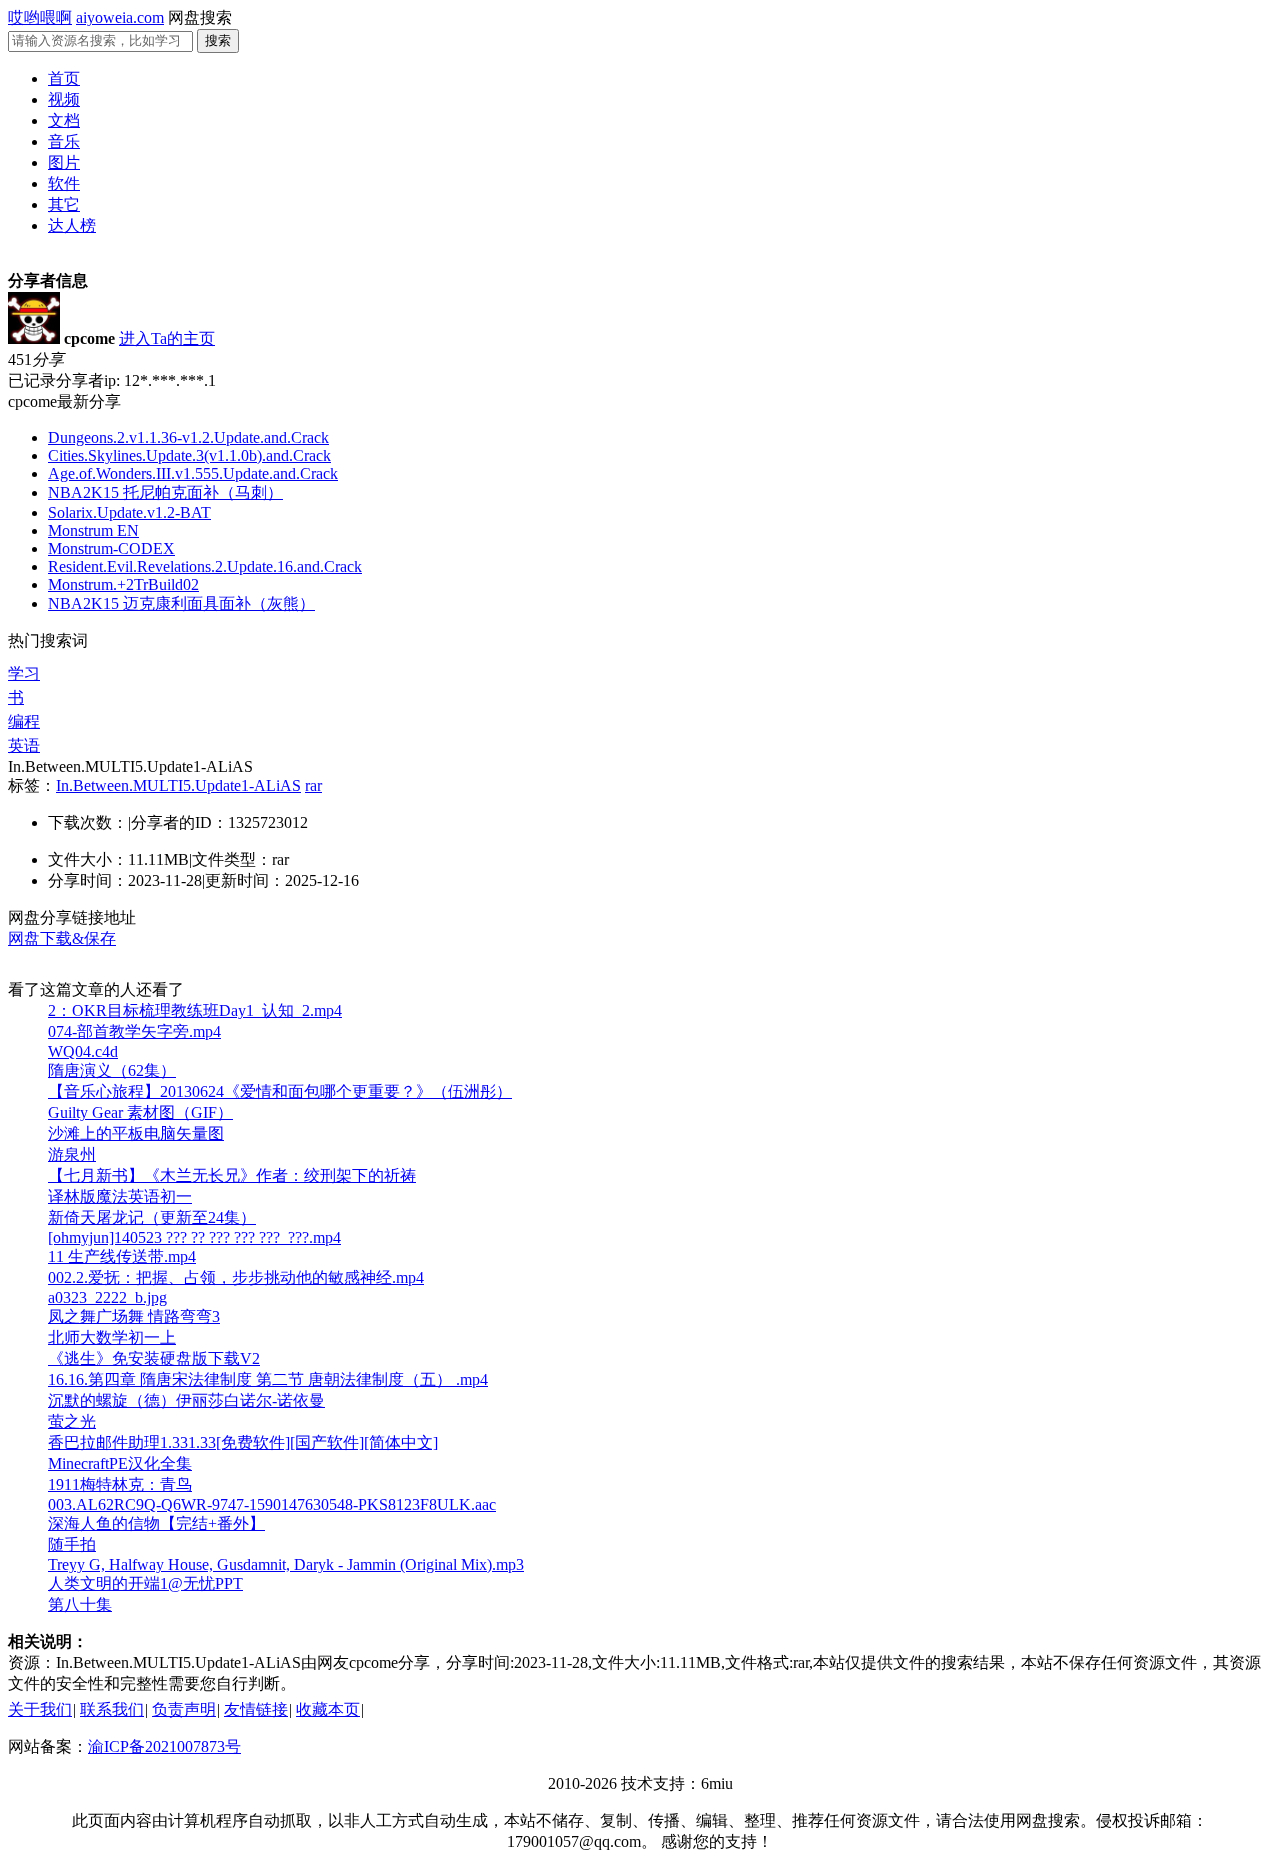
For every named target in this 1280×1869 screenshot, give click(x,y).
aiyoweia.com (120, 17)
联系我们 (112, 1709)
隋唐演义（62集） (112, 1070)
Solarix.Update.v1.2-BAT (129, 512)
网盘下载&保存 (62, 938)
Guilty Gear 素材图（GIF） (140, 1112)
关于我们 (40, 1709)
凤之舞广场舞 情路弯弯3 (134, 1316)
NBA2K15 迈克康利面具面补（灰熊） (181, 603)
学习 (24, 673)
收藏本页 (328, 1709)
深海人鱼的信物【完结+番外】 (156, 1523)
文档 (64, 120)
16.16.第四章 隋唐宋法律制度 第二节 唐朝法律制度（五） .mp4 (268, 1379)
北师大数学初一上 (112, 1337)
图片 (64, 162)
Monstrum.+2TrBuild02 (123, 584)
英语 (24, 745)
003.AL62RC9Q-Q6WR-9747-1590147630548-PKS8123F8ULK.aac (272, 1504)
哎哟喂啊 (40, 17)
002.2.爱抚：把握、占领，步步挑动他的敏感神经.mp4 (236, 1277)
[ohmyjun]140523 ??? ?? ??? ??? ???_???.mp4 (194, 1237)
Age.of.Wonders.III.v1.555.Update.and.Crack (193, 473)
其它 (64, 204)
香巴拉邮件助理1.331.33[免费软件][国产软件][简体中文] (243, 1442)
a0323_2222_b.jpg (107, 1297)
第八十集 (80, 1604)
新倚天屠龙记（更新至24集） (152, 1217)
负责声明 (184, 1709)
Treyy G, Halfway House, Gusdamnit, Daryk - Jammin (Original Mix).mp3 (286, 1564)
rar (313, 785)
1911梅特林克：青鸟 (120, 1484)
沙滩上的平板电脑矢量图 (136, 1133)
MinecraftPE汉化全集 (120, 1463)
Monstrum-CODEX (111, 548)
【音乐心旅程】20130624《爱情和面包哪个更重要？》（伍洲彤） (280, 1091)
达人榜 (72, 225)
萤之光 (72, 1421)
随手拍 (72, 1544)
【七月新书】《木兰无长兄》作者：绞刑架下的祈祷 (232, 1175)
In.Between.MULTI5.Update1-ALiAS (178, 785)
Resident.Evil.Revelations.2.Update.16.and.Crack (205, 566)
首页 (64, 78)
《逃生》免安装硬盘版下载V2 (154, 1358)
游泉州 (72, 1154)
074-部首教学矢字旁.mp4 (134, 1031)
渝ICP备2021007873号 (164, 1746)
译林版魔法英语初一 (120, 1196)
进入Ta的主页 (167, 338)
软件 (64, 183)
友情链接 (256, 1709)
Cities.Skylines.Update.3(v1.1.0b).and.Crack (189, 455)
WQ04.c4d (83, 1051)
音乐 (64, 141)
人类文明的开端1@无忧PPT (145, 1583)
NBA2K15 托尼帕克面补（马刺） (165, 492)
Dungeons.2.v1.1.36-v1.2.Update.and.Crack (188, 437)
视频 (64, 99)
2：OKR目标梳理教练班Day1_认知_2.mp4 (195, 1010)
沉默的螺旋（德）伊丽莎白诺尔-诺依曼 (186, 1400)
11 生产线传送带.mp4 (122, 1256)
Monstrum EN (93, 530)
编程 (24, 721)
